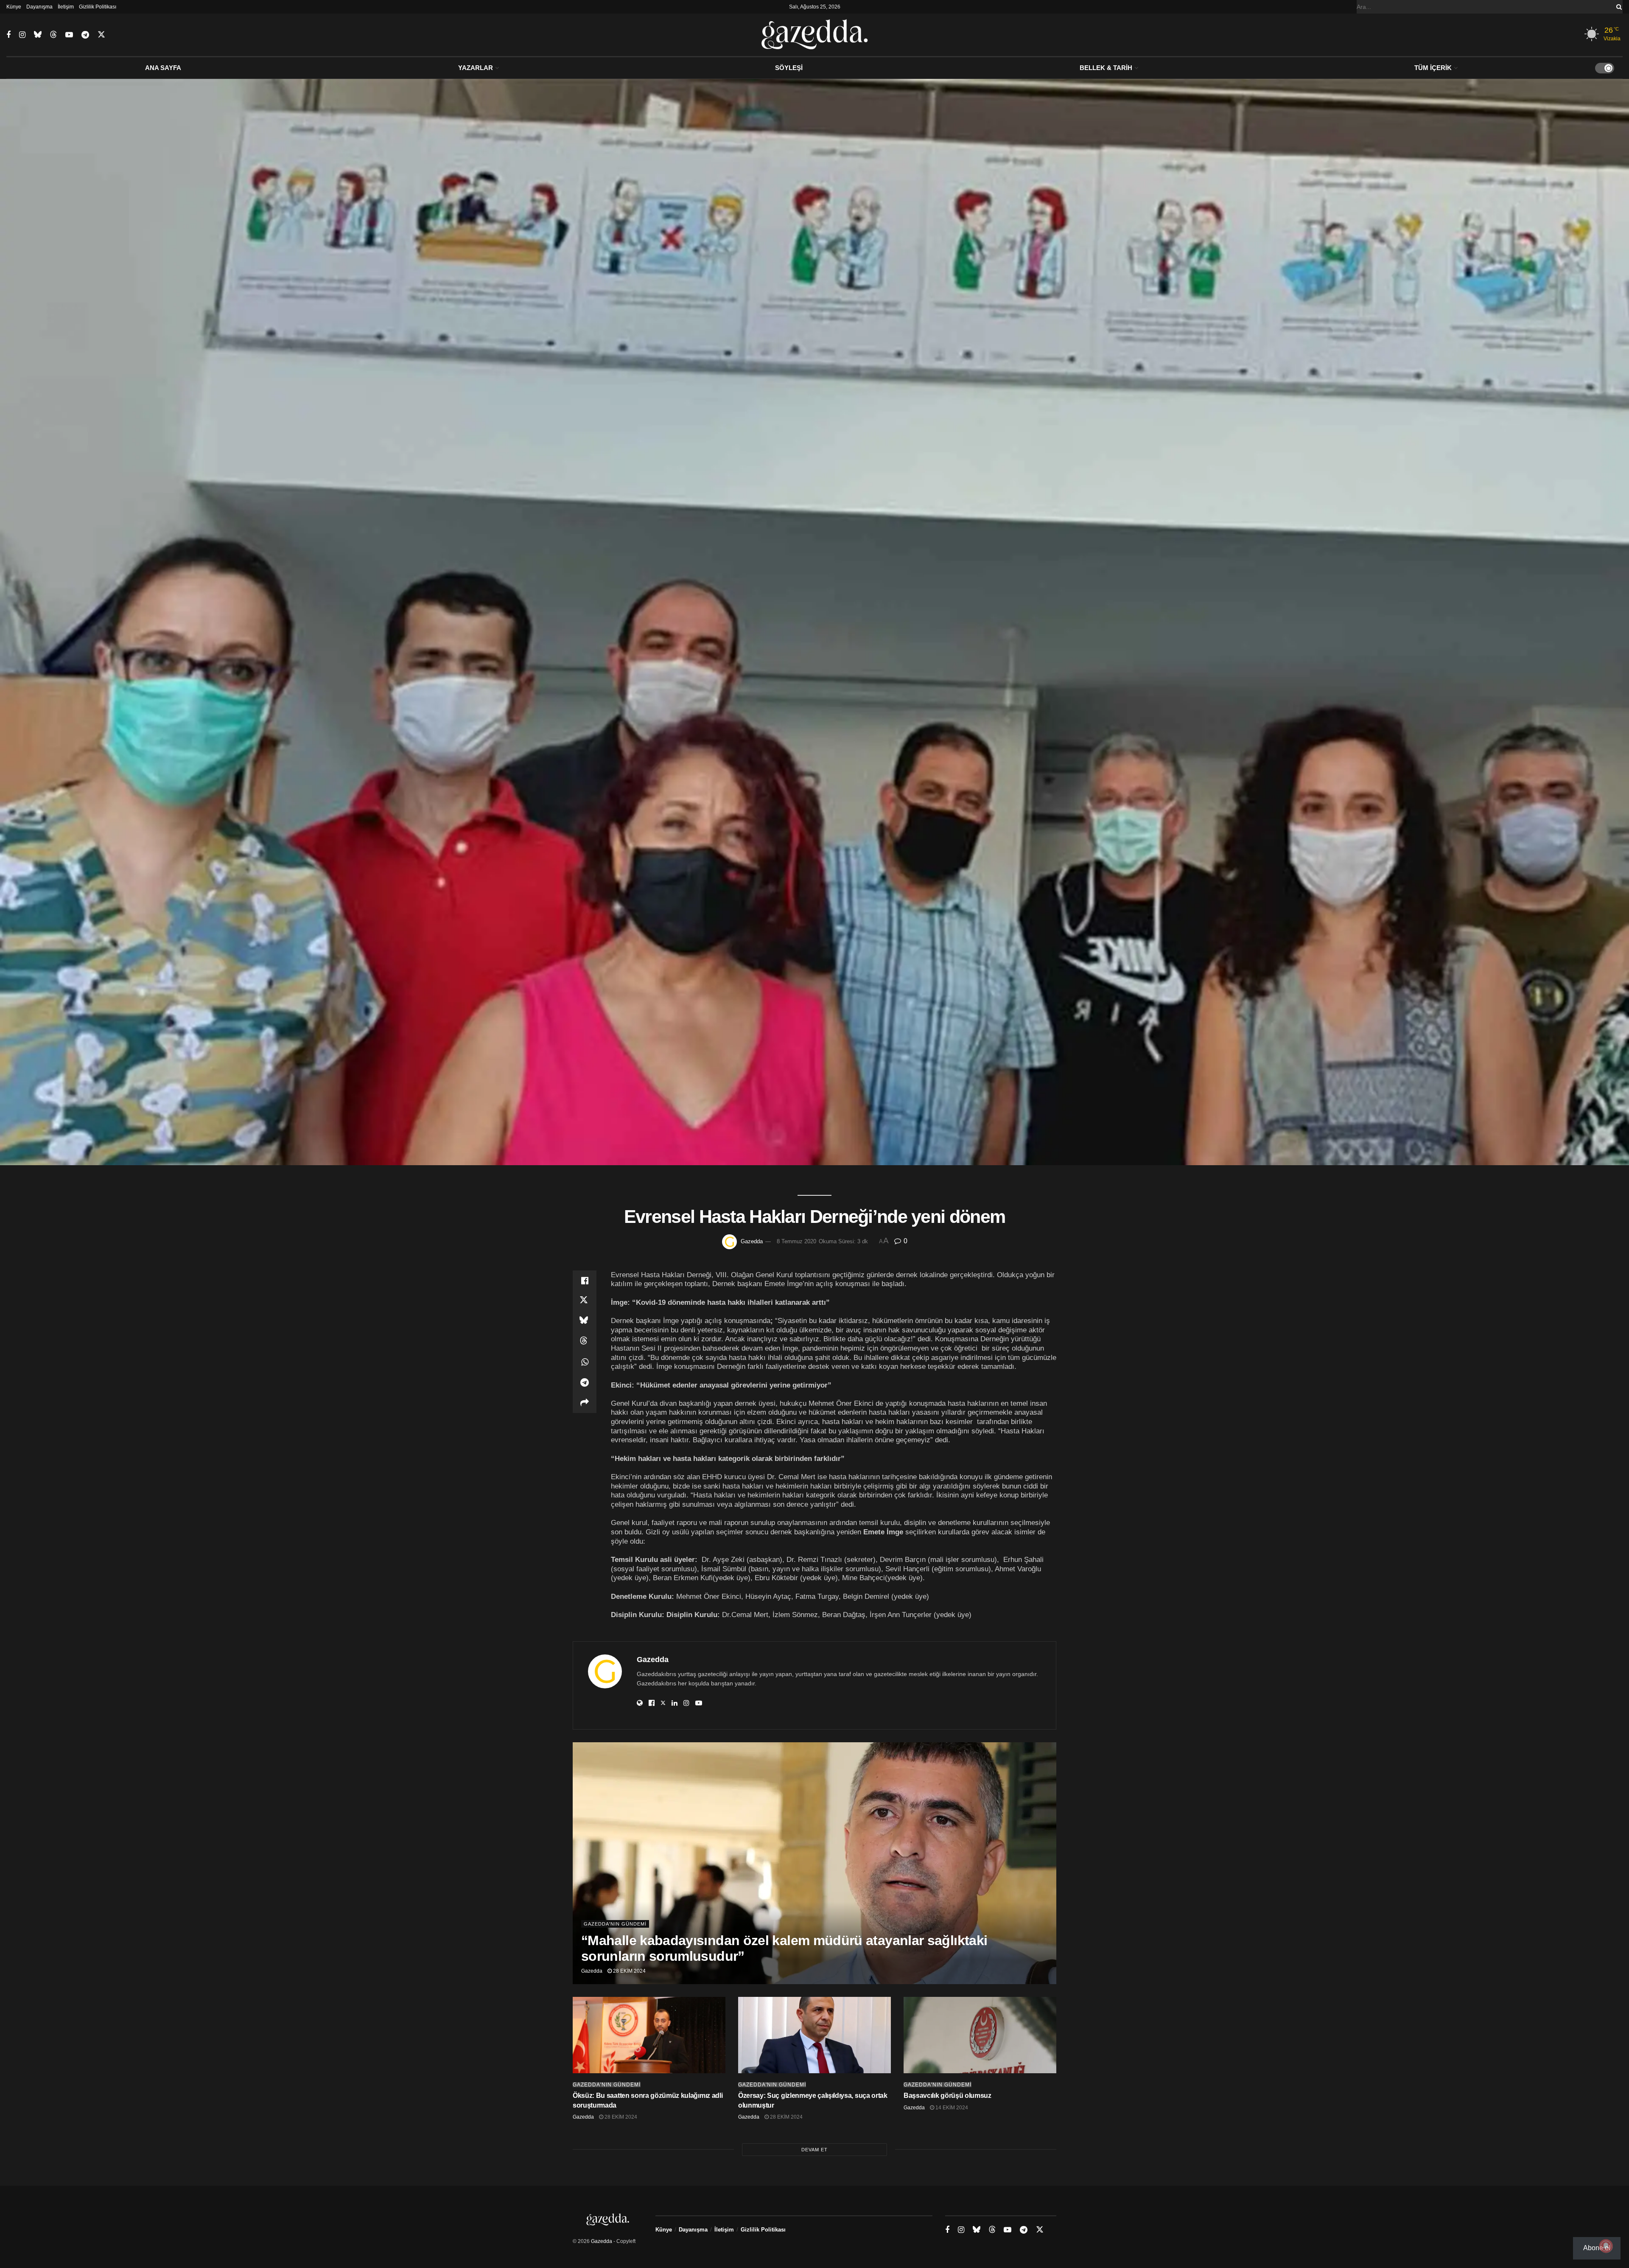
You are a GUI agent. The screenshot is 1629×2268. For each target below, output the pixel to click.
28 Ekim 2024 (629, 1971)
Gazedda (752, 1241)
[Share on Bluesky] (585, 1321)
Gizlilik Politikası (98, 7)
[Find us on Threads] (53, 35)
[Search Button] (1618, 7)
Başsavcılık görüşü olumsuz (947, 2096)
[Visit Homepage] (815, 35)
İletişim (66, 7)
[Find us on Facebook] (8, 35)
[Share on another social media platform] (585, 1403)
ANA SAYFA (163, 68)
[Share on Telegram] (585, 1382)
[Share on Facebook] (585, 1281)
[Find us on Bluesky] (38, 35)
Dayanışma (39, 7)
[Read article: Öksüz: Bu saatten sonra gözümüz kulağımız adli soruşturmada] (649, 2035)
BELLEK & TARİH (1106, 68)
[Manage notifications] (1606, 2246)
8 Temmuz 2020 (796, 1241)
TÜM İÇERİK (1433, 68)
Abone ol (1597, 2248)
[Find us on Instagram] (22, 35)
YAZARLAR (476, 68)
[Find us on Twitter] (101, 35)
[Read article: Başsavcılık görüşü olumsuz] (980, 2035)
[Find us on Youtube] (69, 35)
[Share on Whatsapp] (585, 1362)
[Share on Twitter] (585, 1301)
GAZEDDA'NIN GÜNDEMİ (615, 1924)
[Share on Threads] (585, 1342)
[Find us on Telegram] (85, 35)
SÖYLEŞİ (789, 68)
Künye (14, 7)
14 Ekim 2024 (951, 2108)
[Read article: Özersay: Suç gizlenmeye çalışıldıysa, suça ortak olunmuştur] (814, 2035)
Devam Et (814, 2150)
